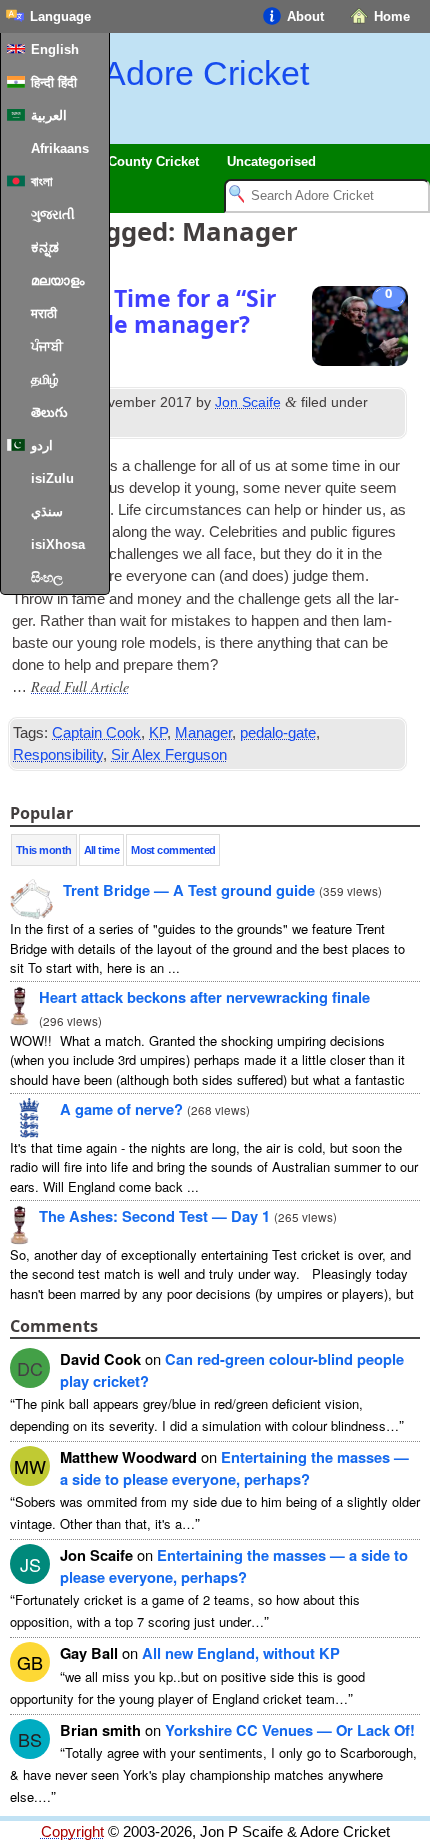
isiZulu (52, 478)
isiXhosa (58, 544)
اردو (42, 445)
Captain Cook (96, 733)
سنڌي (47, 511)
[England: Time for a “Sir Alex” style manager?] (360, 328)
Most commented (173, 850)
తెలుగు (49, 412)
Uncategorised (271, 161)
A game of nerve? (121, 1109)
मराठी (44, 313)
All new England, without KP (241, 1653)
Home (392, 16)
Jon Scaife (248, 402)
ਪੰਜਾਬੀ (47, 346)
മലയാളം (57, 280)
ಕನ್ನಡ (45, 247)
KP (158, 733)
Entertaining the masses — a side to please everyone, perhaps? (234, 1468)
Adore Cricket (206, 73)
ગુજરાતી (53, 214)
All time (102, 850)
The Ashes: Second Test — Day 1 (154, 1216)
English (55, 49)
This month (44, 850)
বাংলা (42, 181)
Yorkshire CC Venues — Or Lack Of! (290, 1730)
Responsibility (58, 755)
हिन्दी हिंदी (54, 82)
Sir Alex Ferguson (169, 755)
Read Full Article (80, 686)
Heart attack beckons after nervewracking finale (204, 997)
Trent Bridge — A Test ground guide (189, 890)
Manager (203, 733)
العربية (49, 115)
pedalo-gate (278, 733)
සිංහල (47, 577)
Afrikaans (60, 148)
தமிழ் (45, 379)
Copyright (72, 1832)
